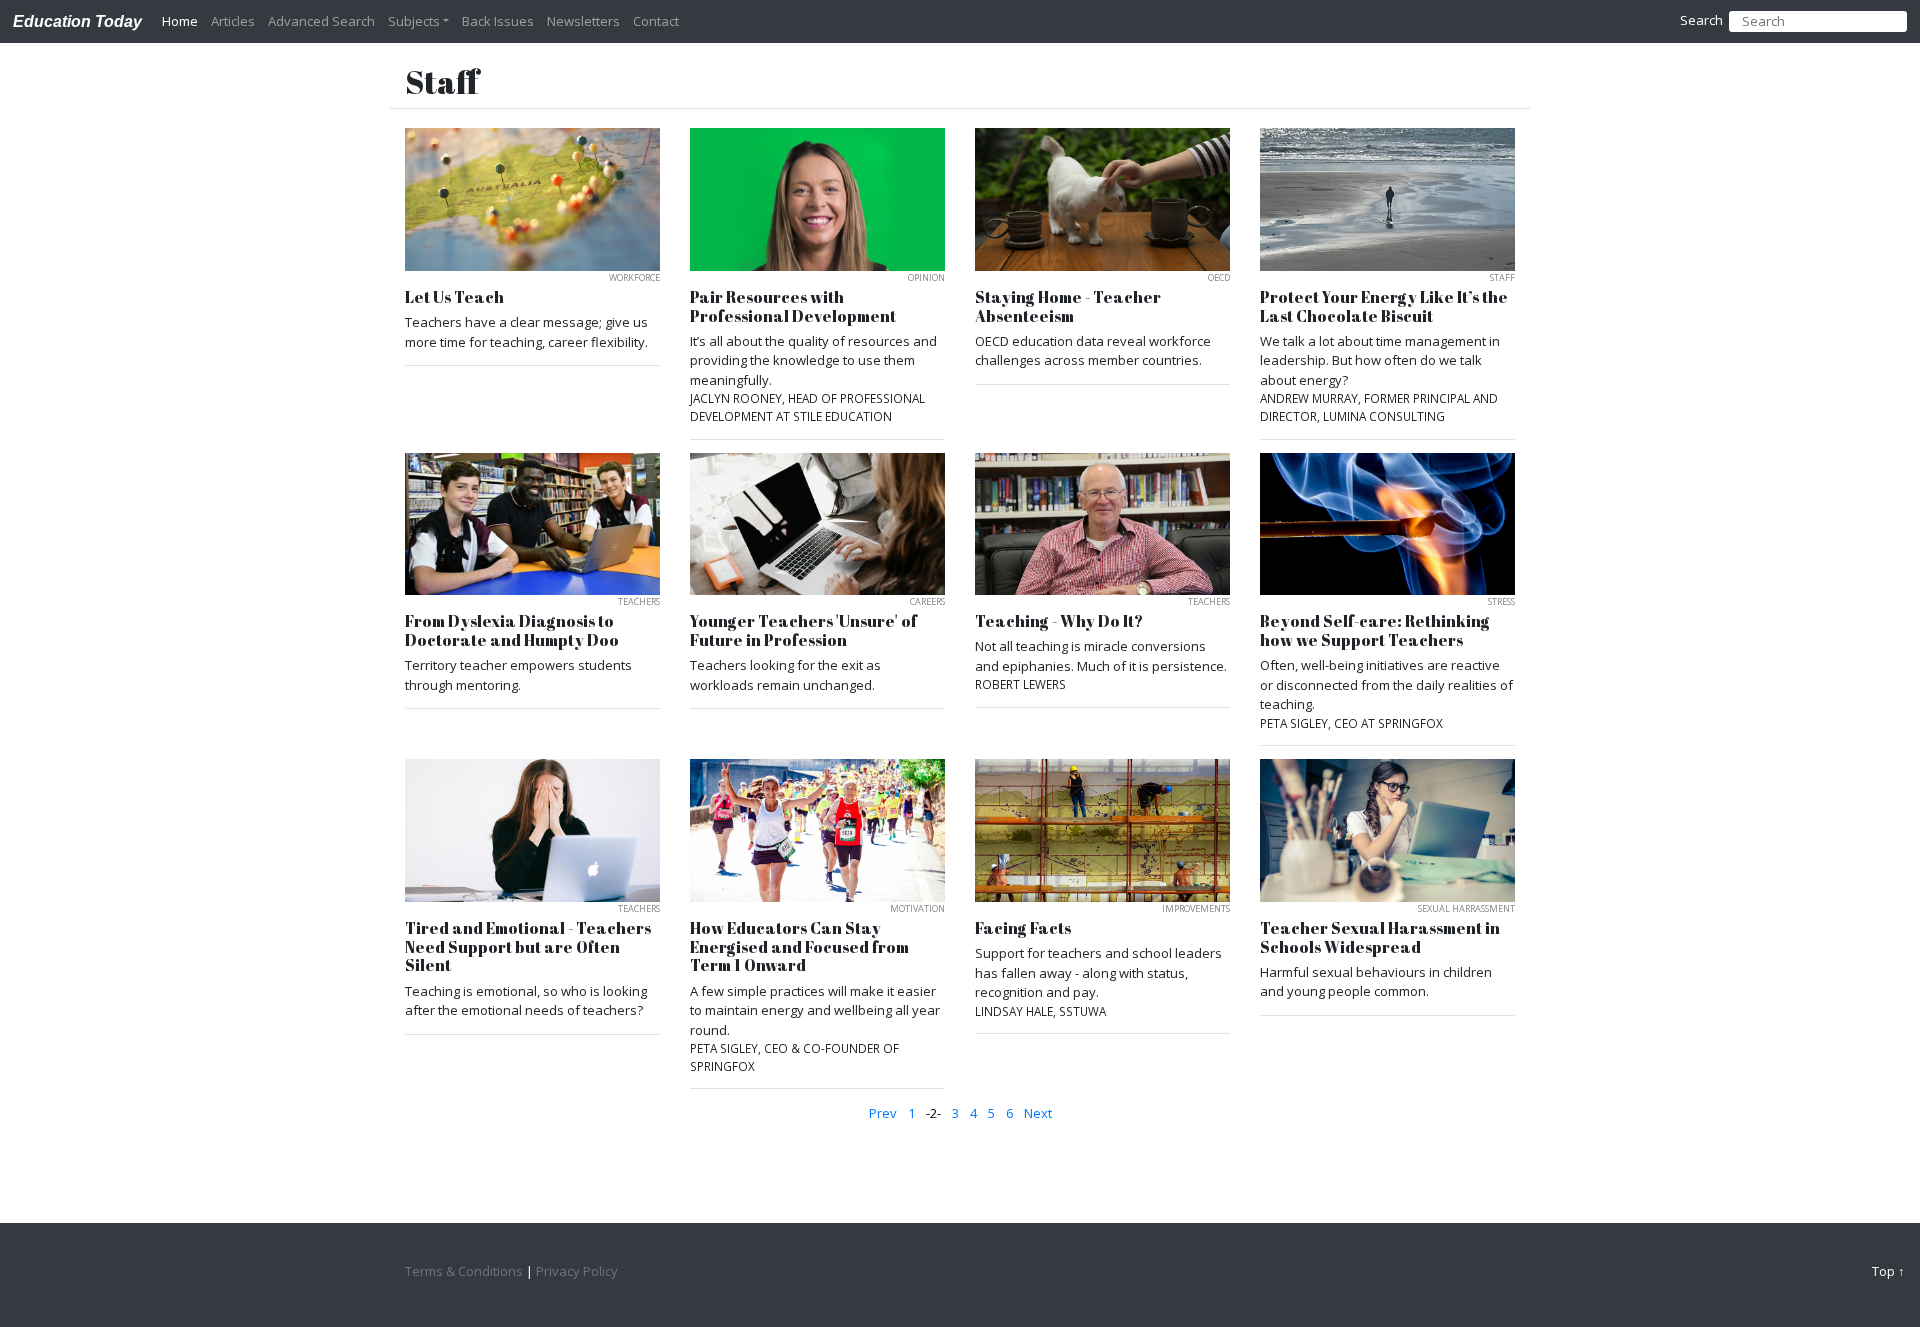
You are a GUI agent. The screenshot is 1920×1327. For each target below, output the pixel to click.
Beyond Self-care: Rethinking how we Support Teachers (1375, 630)
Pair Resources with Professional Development (793, 306)
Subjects (414, 21)
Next (1038, 1113)
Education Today (77, 21)
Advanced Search (321, 21)
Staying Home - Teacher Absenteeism (1068, 306)
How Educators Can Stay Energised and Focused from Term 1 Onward (799, 947)
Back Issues (498, 21)
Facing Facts (1023, 928)
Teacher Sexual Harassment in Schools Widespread (1380, 937)
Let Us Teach (454, 297)
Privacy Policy (577, 1271)
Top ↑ (1888, 1271)
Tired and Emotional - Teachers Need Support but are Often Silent (528, 947)
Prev (883, 1113)
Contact (656, 21)
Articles (233, 21)
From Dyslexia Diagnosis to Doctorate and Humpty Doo (512, 630)
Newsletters (583, 21)
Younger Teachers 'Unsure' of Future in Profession (803, 630)
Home (180, 21)
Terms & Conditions (464, 1271)
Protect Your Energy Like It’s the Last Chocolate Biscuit (1384, 306)
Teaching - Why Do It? (1059, 621)
